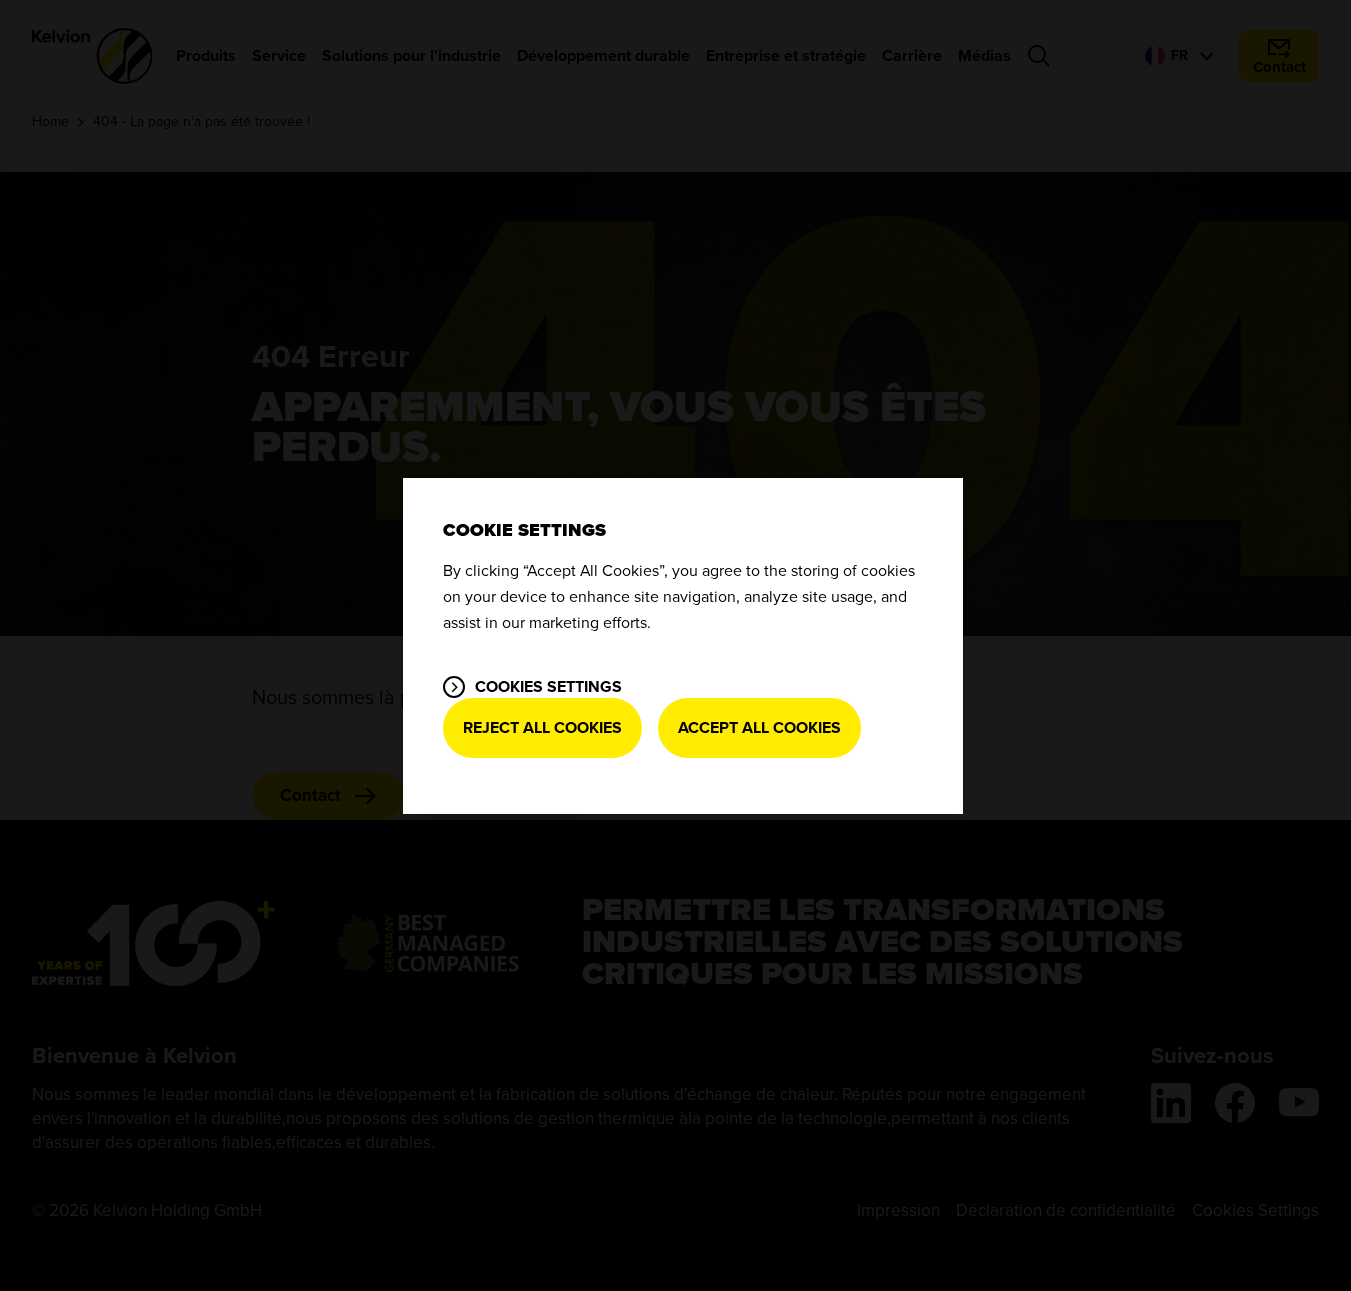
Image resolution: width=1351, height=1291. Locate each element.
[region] (683, 646)
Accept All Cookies (759, 728)
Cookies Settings (548, 687)
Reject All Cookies (542, 728)
